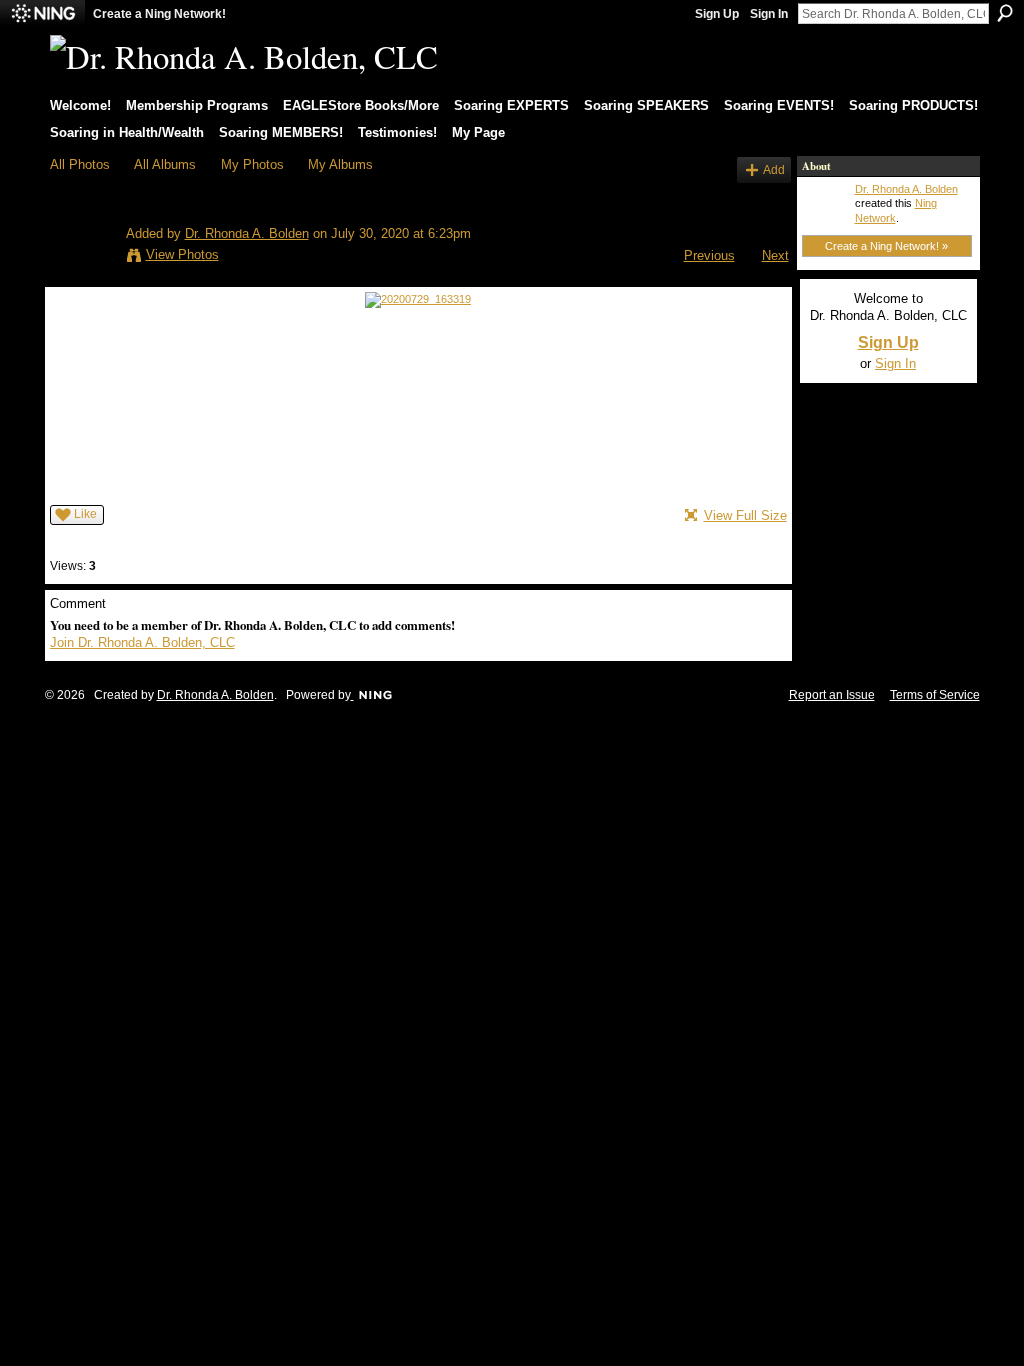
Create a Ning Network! (159, 14)
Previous (709, 255)
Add (774, 169)
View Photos (182, 254)
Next (775, 255)
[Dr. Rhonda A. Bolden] (82, 258)
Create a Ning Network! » (886, 246)
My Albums (340, 164)
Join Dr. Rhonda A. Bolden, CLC (142, 642)
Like (85, 514)
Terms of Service (935, 695)
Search (1005, 13)
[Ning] (42, 14)
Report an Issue (832, 695)
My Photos (252, 164)
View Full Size (745, 515)
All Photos (80, 164)
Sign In (769, 14)
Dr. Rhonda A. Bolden (247, 233)
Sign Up (717, 14)
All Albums (165, 164)
